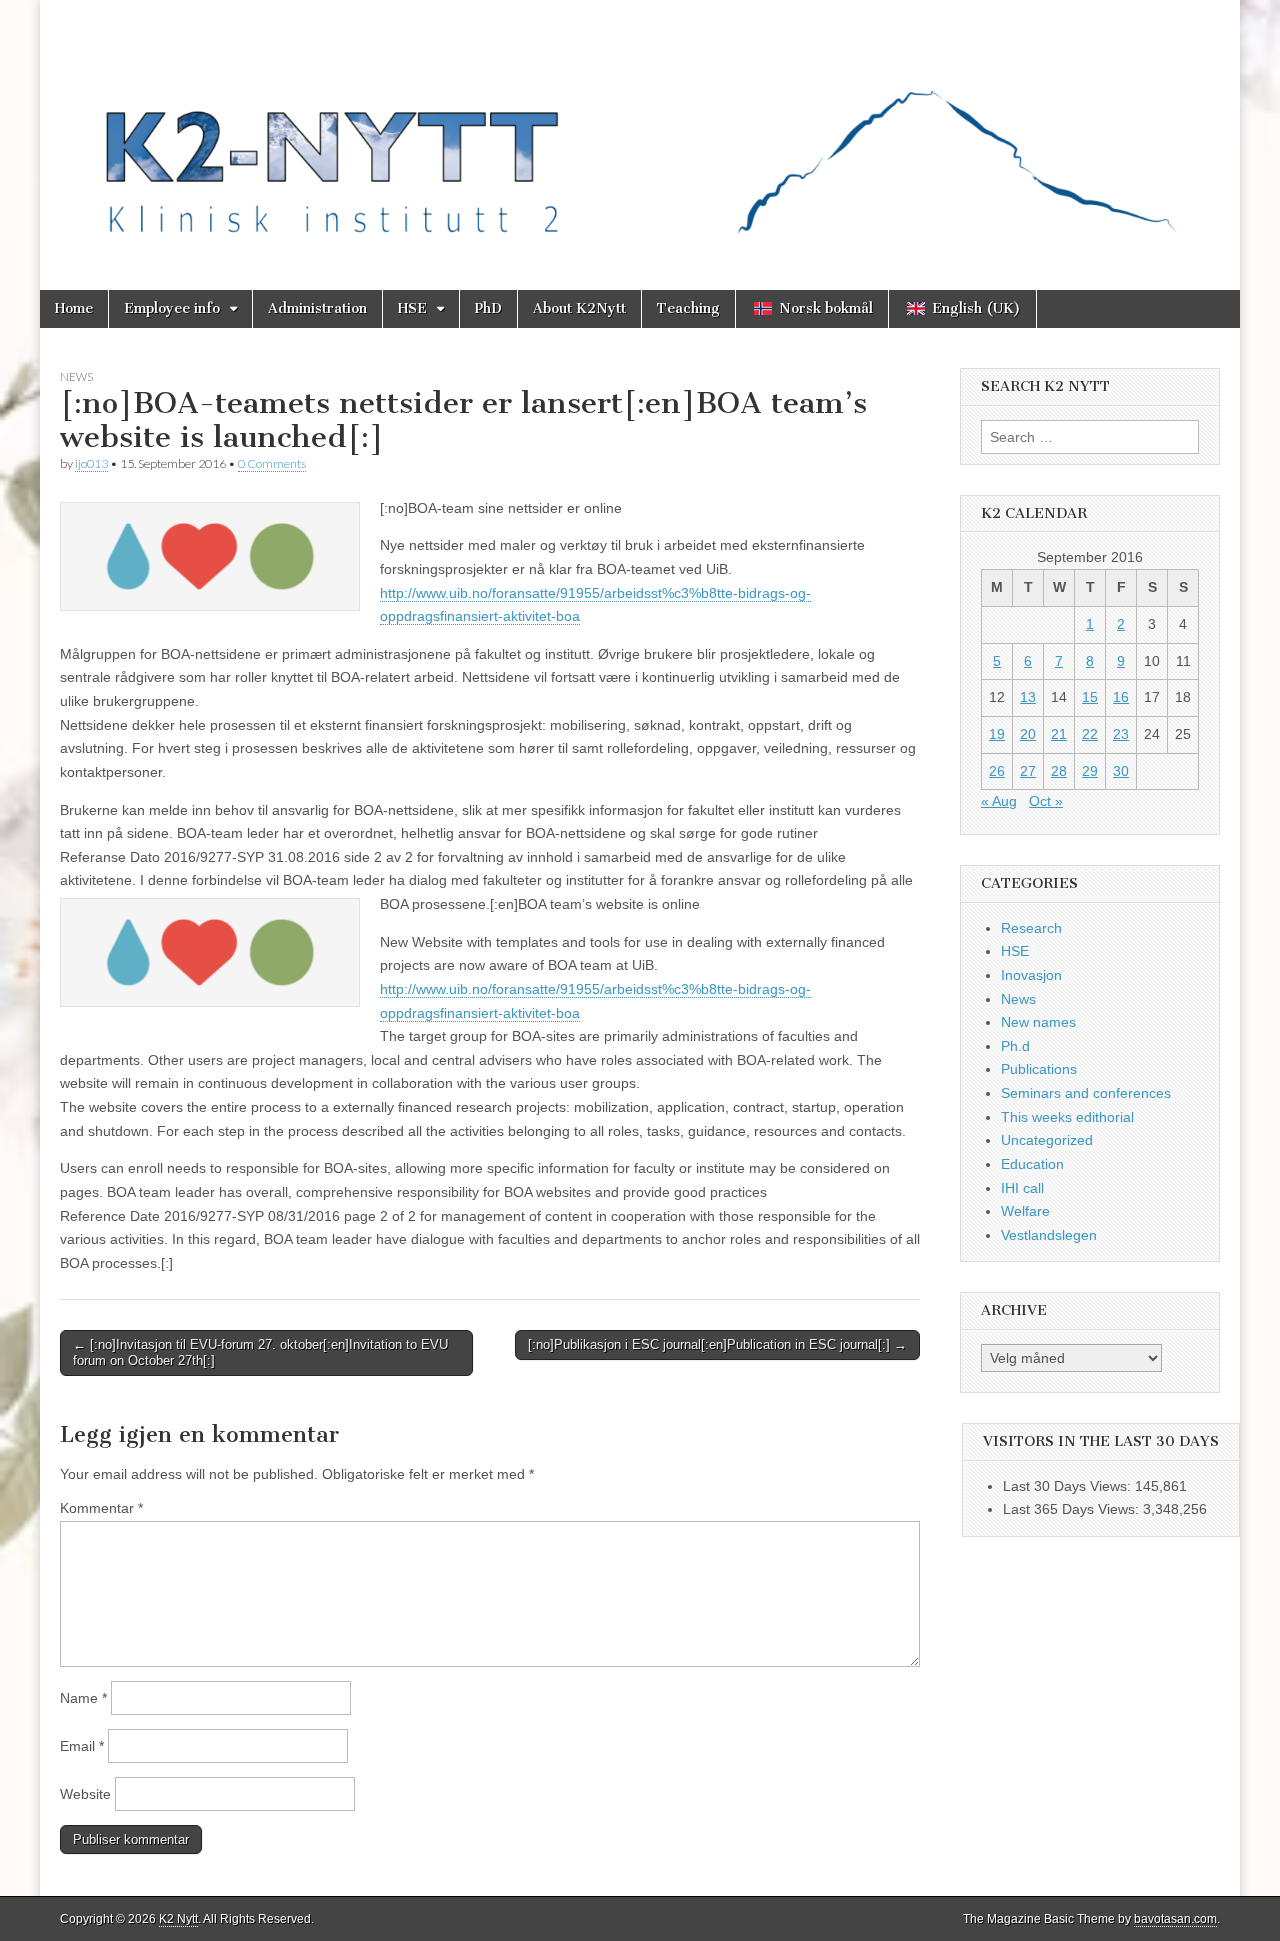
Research (1031, 928)
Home (74, 308)
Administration (317, 308)
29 (1090, 771)
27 (1028, 771)
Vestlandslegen (1049, 1235)
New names (1038, 1022)
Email (82, 1746)
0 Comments (272, 463)
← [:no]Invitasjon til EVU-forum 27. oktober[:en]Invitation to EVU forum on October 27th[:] (260, 1352)
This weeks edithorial (1067, 1117)
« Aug (999, 801)
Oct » (1046, 801)
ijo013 (91, 463)
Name (83, 1698)
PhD (488, 308)
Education (1032, 1164)
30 (1121, 771)
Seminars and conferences (1086, 1093)
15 (1090, 697)
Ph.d (1015, 1046)
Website (85, 1794)
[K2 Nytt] (640, 130)
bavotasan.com (1175, 1919)
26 (997, 771)
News (76, 376)
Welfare (1025, 1211)
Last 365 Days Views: (1073, 1509)
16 (1121, 697)
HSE (412, 308)
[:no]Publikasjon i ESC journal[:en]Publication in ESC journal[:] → (717, 1344)
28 (1059, 771)
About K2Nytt (579, 308)
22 (1090, 734)
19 (997, 734)
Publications (1039, 1069)
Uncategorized (1047, 1140)
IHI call (1022, 1188)
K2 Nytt (178, 1919)
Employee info (172, 308)
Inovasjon (1031, 975)
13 (1028, 697)
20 (1028, 734)
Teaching (688, 308)
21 (1059, 734)
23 (1121, 734)
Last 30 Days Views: (1069, 1486)
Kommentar (101, 1508)
